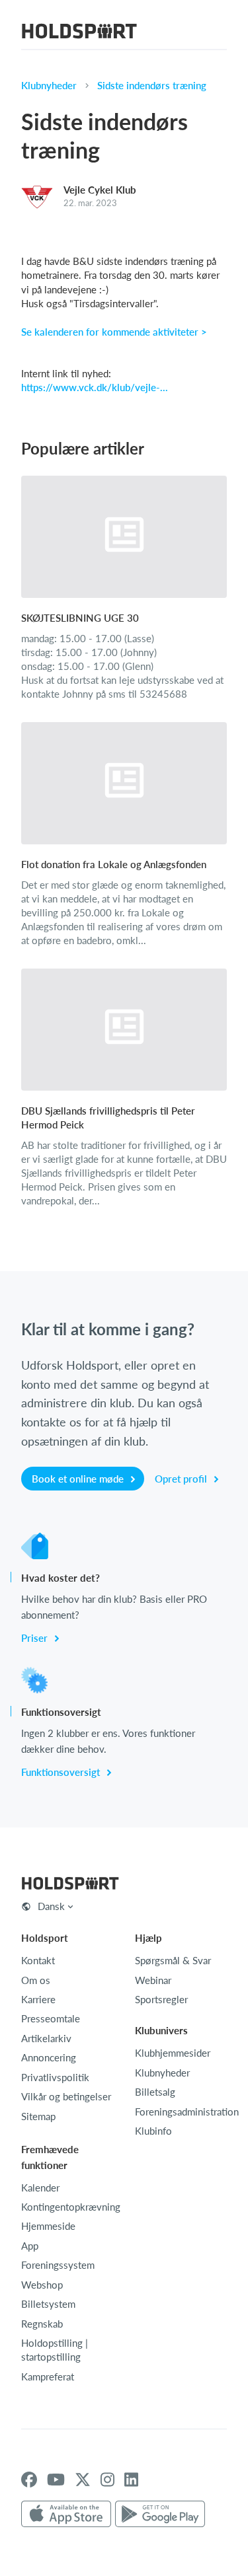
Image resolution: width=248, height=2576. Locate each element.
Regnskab (42, 2324)
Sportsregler (161, 1999)
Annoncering (49, 2057)
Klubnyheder (49, 85)
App (30, 2246)
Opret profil (182, 1479)
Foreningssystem (58, 2265)
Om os (36, 1980)
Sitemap (38, 2116)
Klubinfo (153, 2131)
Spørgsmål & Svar (173, 1960)
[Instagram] (107, 2480)
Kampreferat (48, 2376)
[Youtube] (56, 2480)
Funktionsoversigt (62, 1772)
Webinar (153, 1980)
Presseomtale (51, 2018)
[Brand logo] (79, 33)
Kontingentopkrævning (71, 2207)
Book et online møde (79, 1479)
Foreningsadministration (187, 2112)
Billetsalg (155, 2092)
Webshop (42, 2285)
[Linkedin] (131, 2480)
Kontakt (38, 1960)
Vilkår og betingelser (66, 2096)
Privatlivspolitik (55, 2077)
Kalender (40, 2188)
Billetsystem (48, 2304)
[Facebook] (29, 2480)
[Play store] (160, 2515)
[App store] (66, 2515)
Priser (36, 1638)
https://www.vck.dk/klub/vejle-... (95, 387)
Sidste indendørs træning (152, 85)
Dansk (51, 1906)
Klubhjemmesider (173, 2053)
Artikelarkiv (46, 2038)
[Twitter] (83, 2480)
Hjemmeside (48, 2226)
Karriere (38, 1999)
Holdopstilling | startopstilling (55, 2350)
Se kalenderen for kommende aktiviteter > (114, 332)
